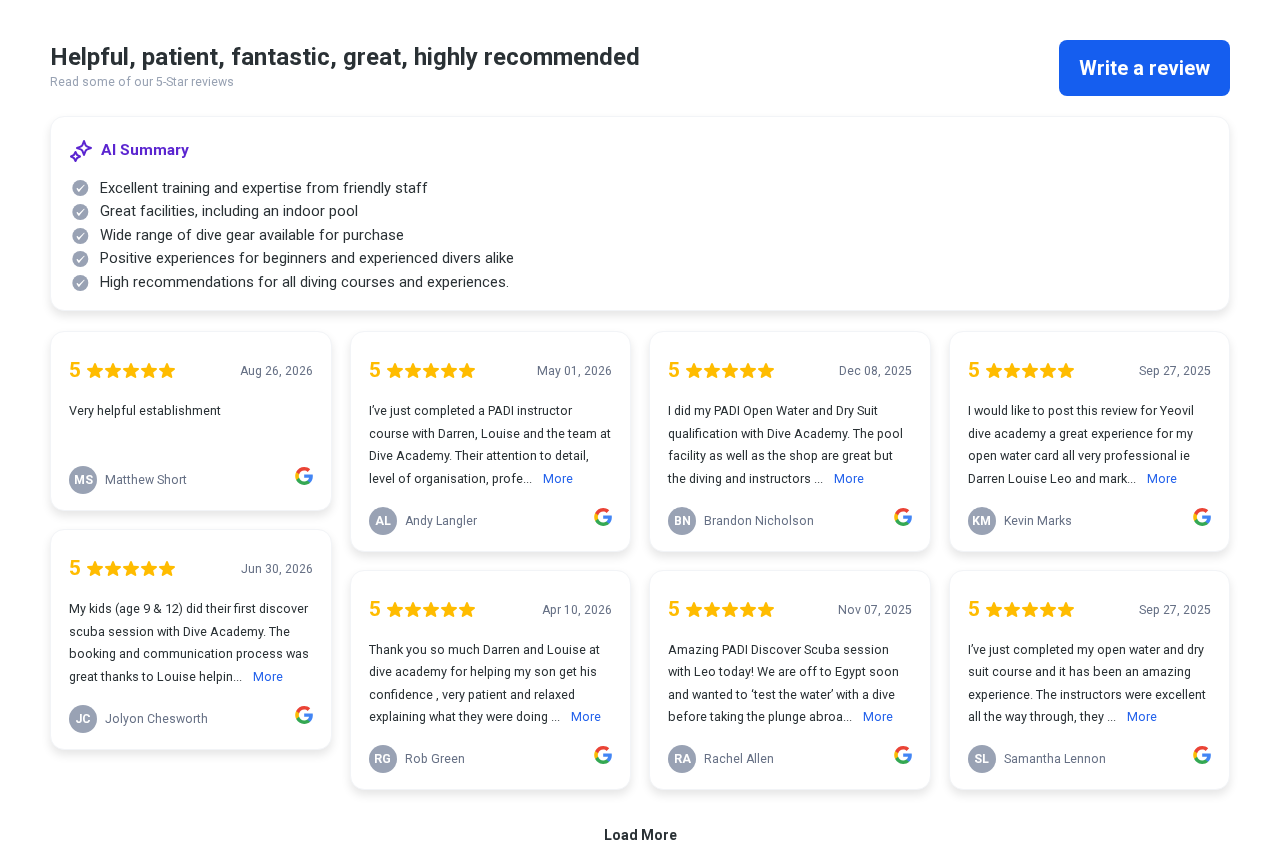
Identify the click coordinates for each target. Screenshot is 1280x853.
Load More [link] (640, 835)
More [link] (268, 676)
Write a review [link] (1144, 68)
